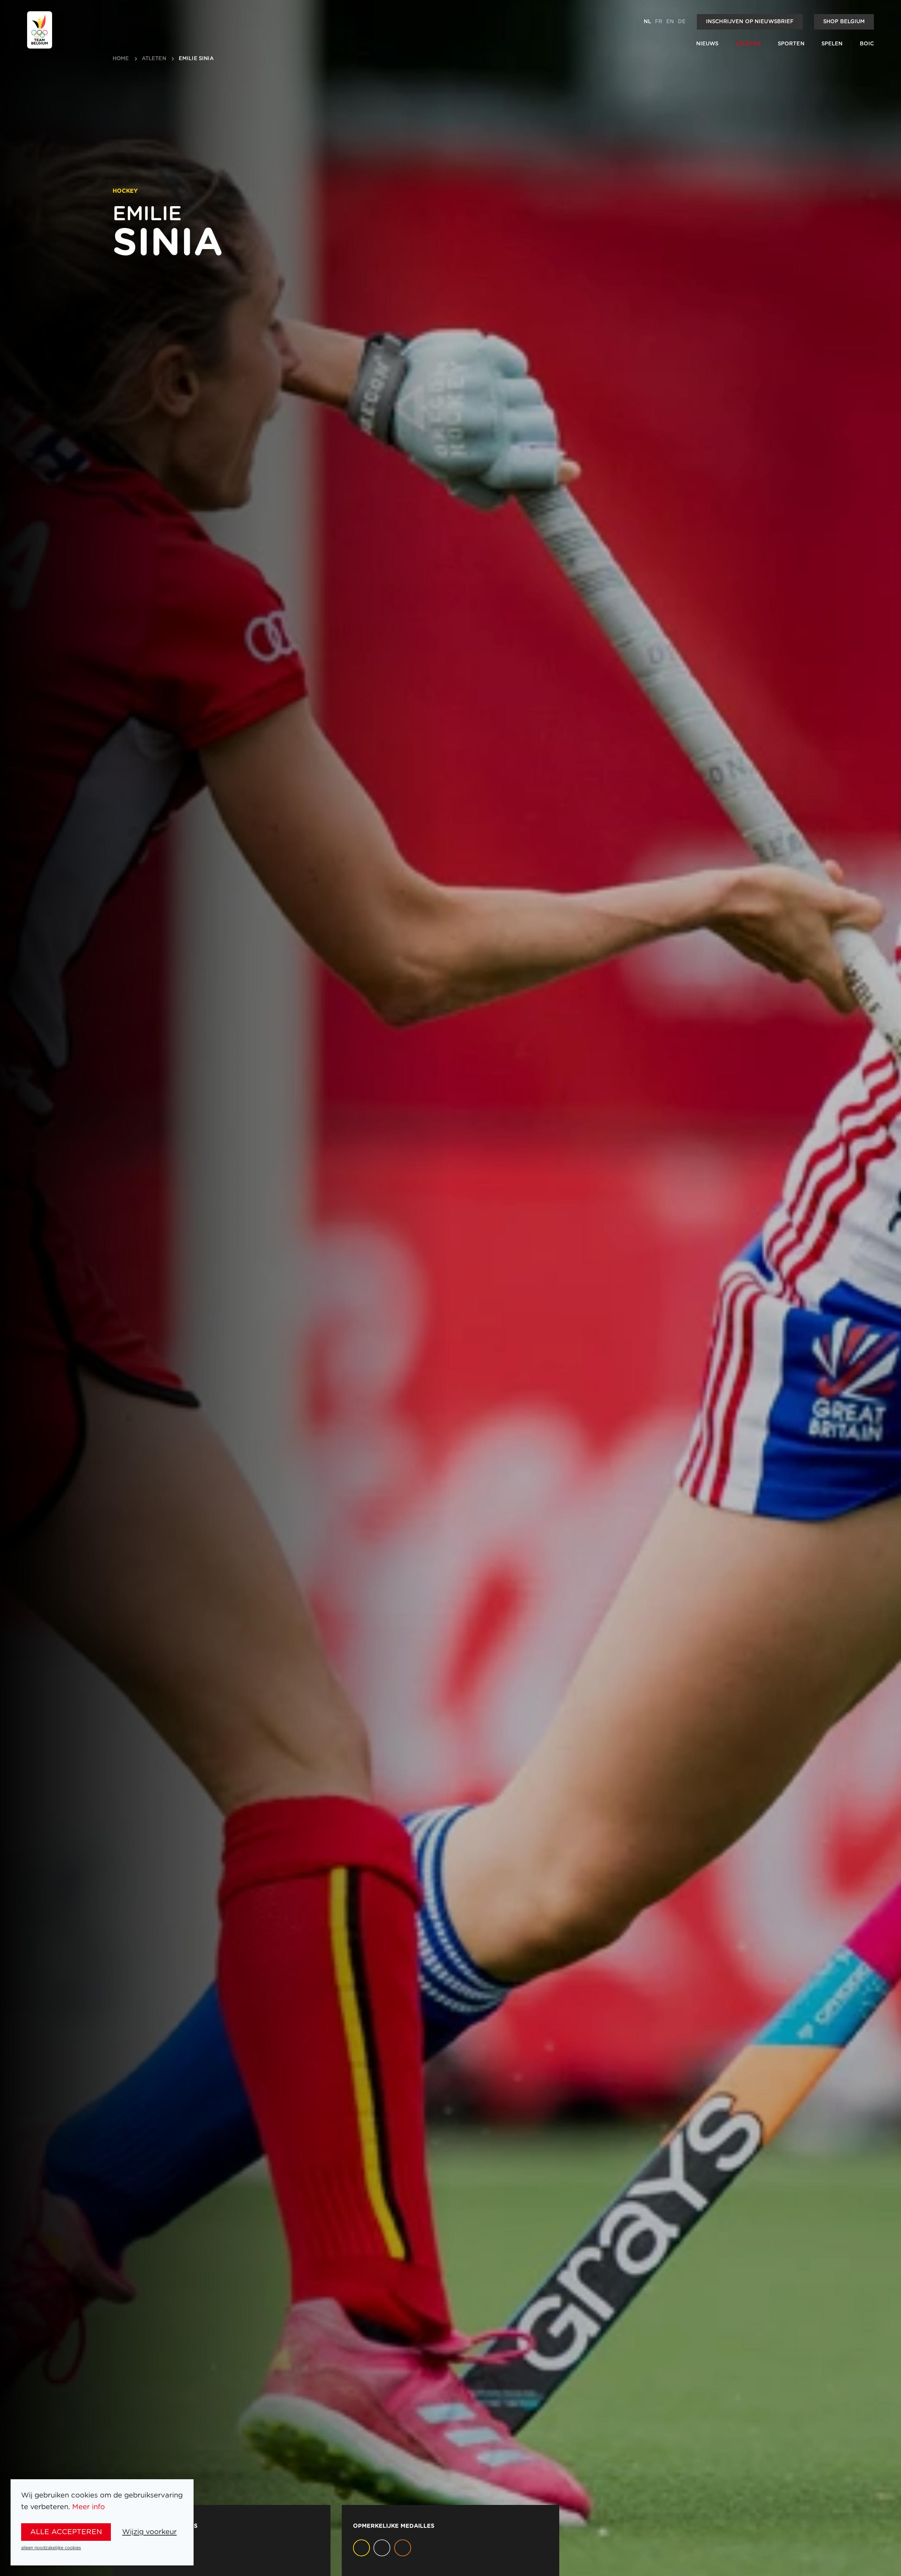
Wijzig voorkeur (149, 2532)
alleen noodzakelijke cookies (51, 2548)
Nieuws (707, 44)
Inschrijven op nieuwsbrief (750, 22)
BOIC (867, 44)
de (682, 22)
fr (659, 22)
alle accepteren (66, 2532)
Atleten (748, 44)
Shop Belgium (844, 22)
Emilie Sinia (196, 59)
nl (647, 22)
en (670, 22)
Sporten (791, 44)
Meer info (89, 2507)
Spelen (832, 44)
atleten (154, 59)
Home (121, 59)
